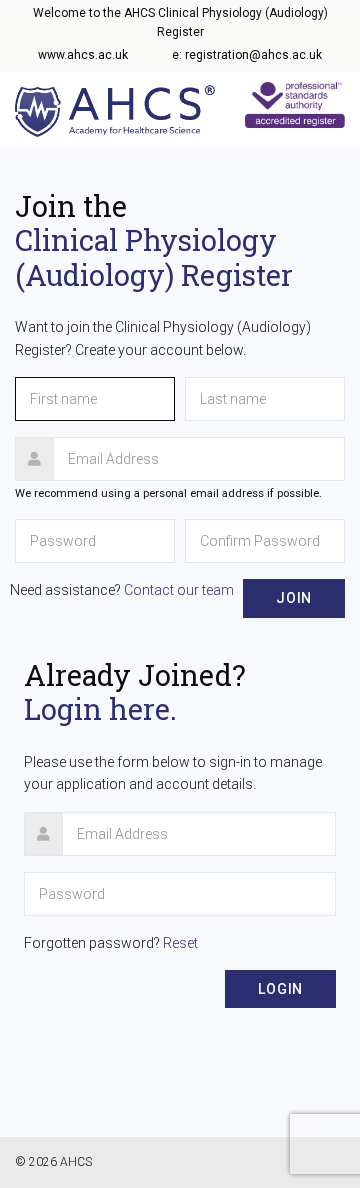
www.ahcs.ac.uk (83, 55)
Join (294, 598)
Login (280, 989)
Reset (180, 943)
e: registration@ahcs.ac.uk (247, 55)
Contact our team (179, 590)
